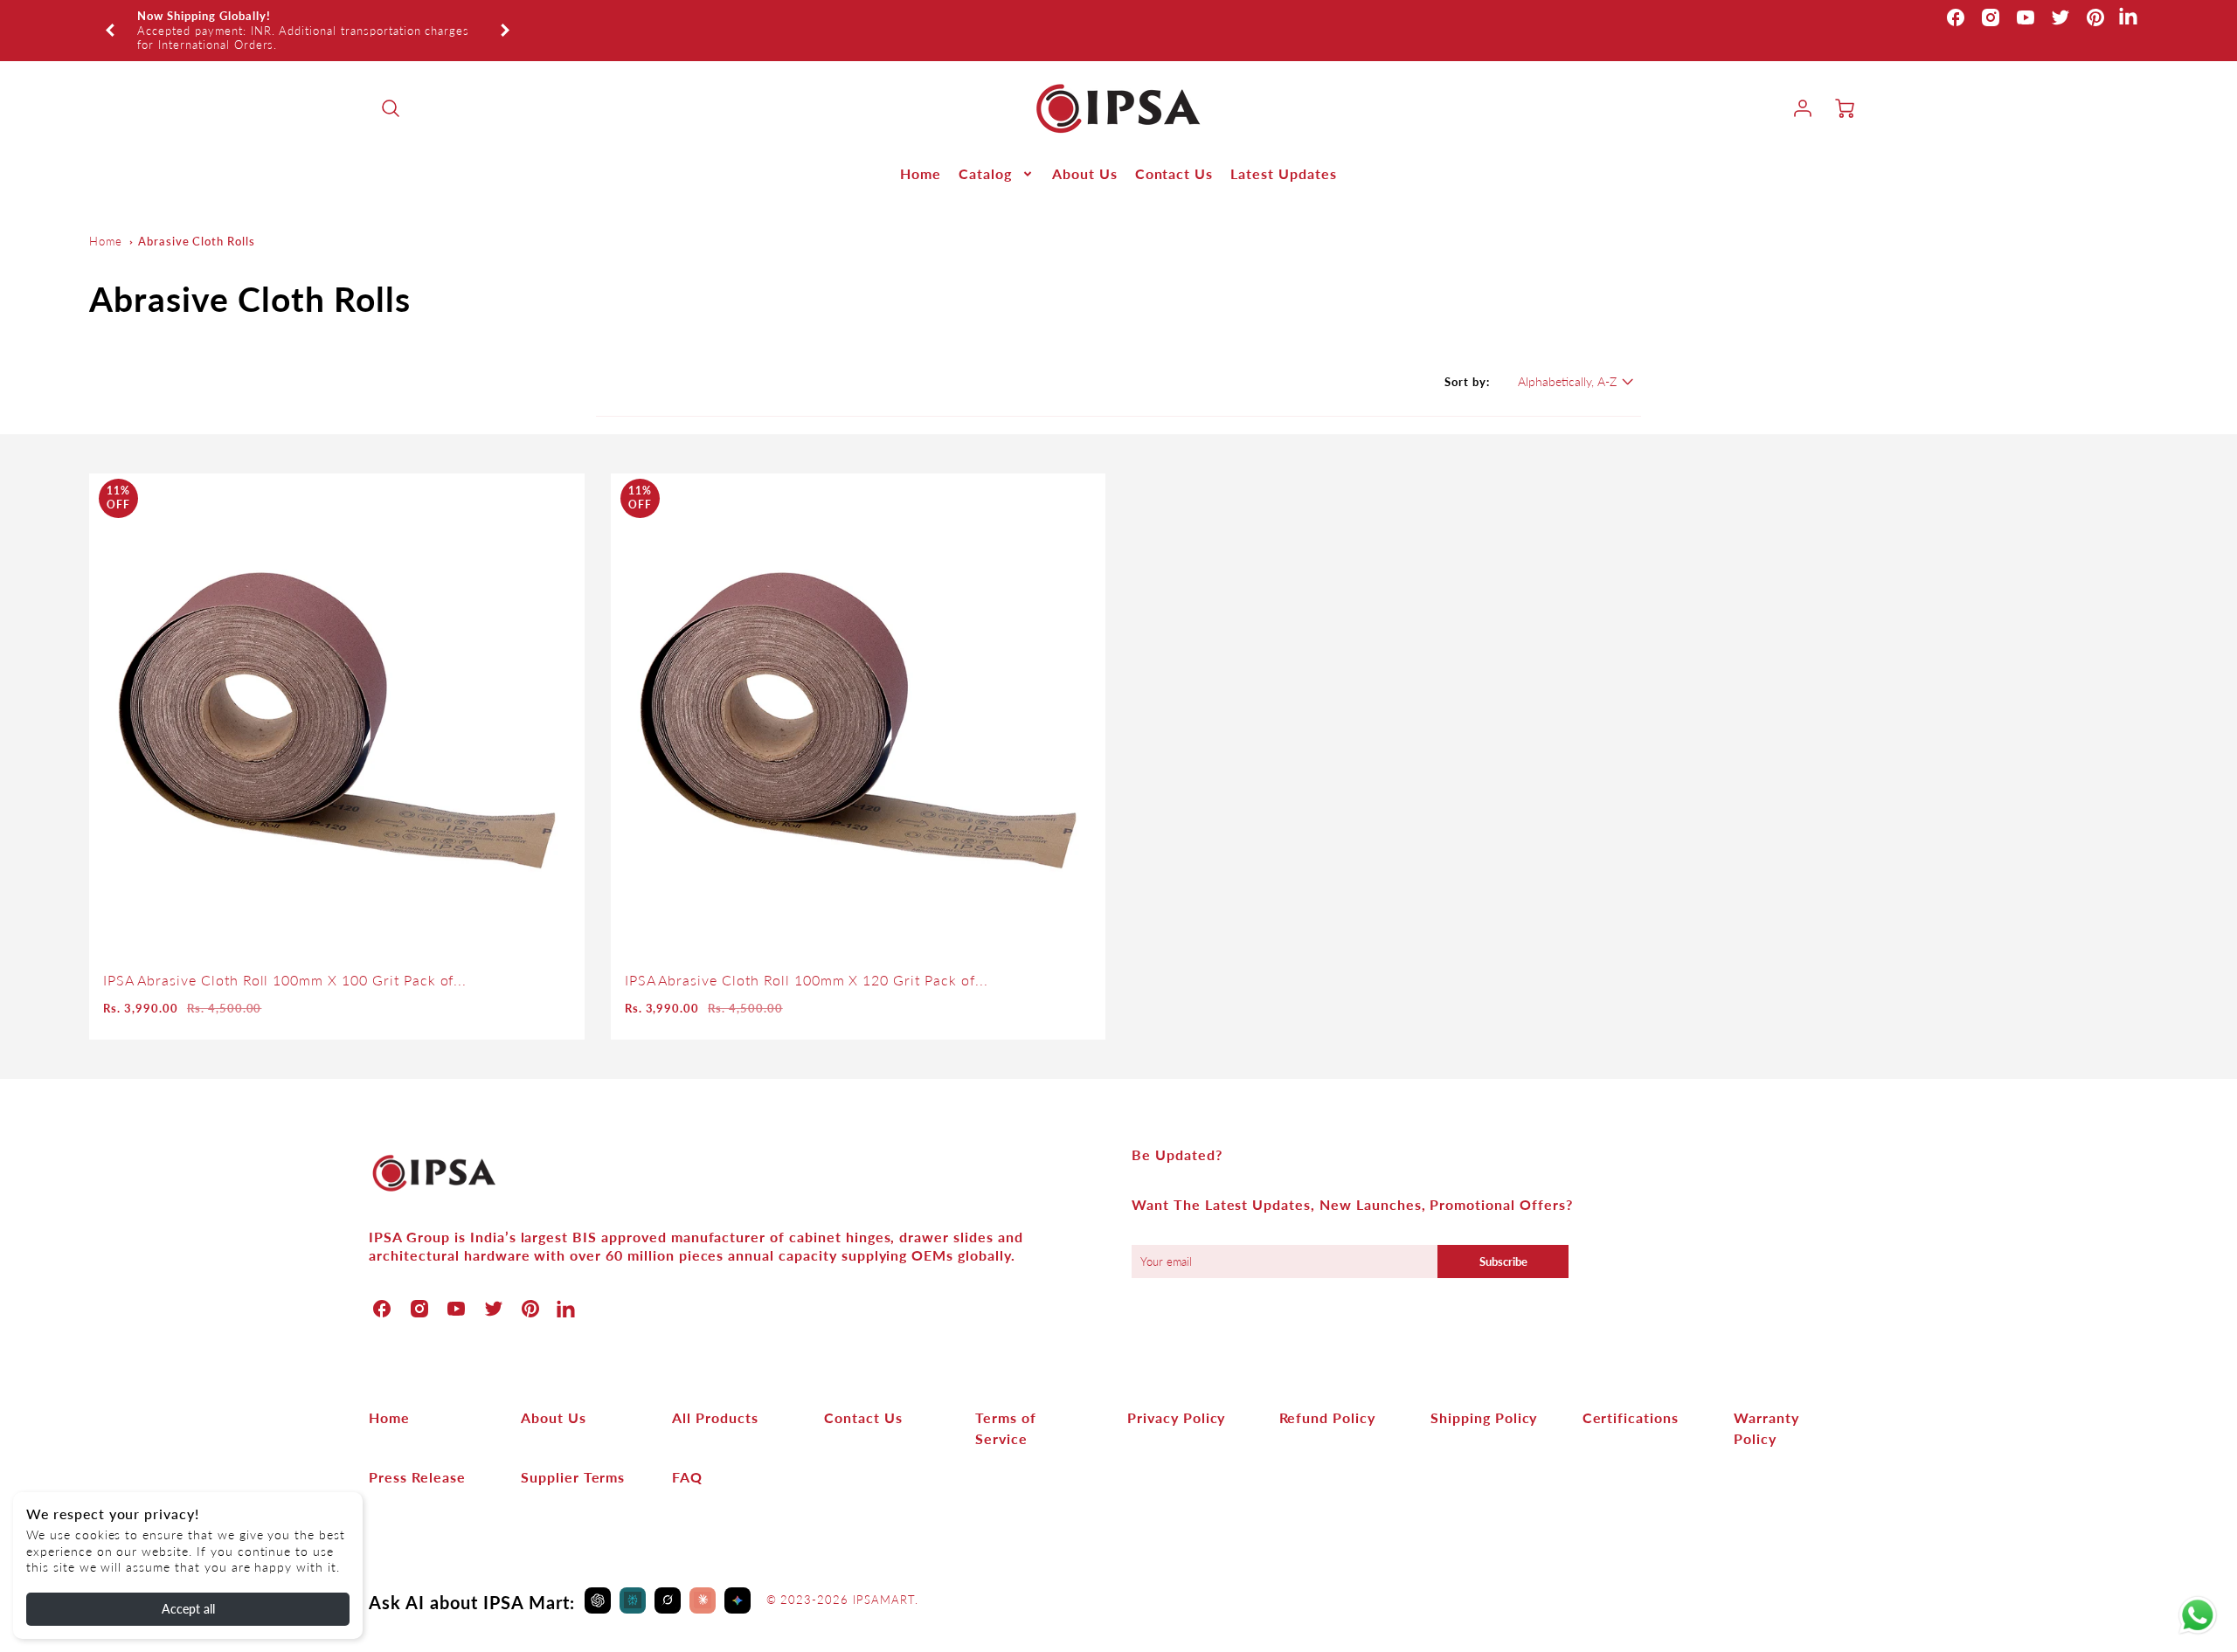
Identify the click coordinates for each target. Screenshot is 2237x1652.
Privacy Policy (1176, 1395)
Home (921, 152)
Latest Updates (1283, 152)
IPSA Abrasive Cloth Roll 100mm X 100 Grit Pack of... (285, 958)
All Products (715, 1395)
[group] (308, 20)
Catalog (985, 152)
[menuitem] (921, 152)
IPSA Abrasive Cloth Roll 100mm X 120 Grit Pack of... (807, 958)
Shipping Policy (1484, 1395)
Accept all (188, 1609)
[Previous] (111, 19)
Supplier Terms (573, 1454)
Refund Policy (1327, 1395)
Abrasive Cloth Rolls (197, 219)
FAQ (687, 1454)
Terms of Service (1006, 1405)
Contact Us (1174, 152)
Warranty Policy (1766, 1405)
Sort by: (1467, 360)
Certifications (1631, 1395)
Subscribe (1503, 1239)
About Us (1085, 152)
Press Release (417, 1454)
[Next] (504, 19)
